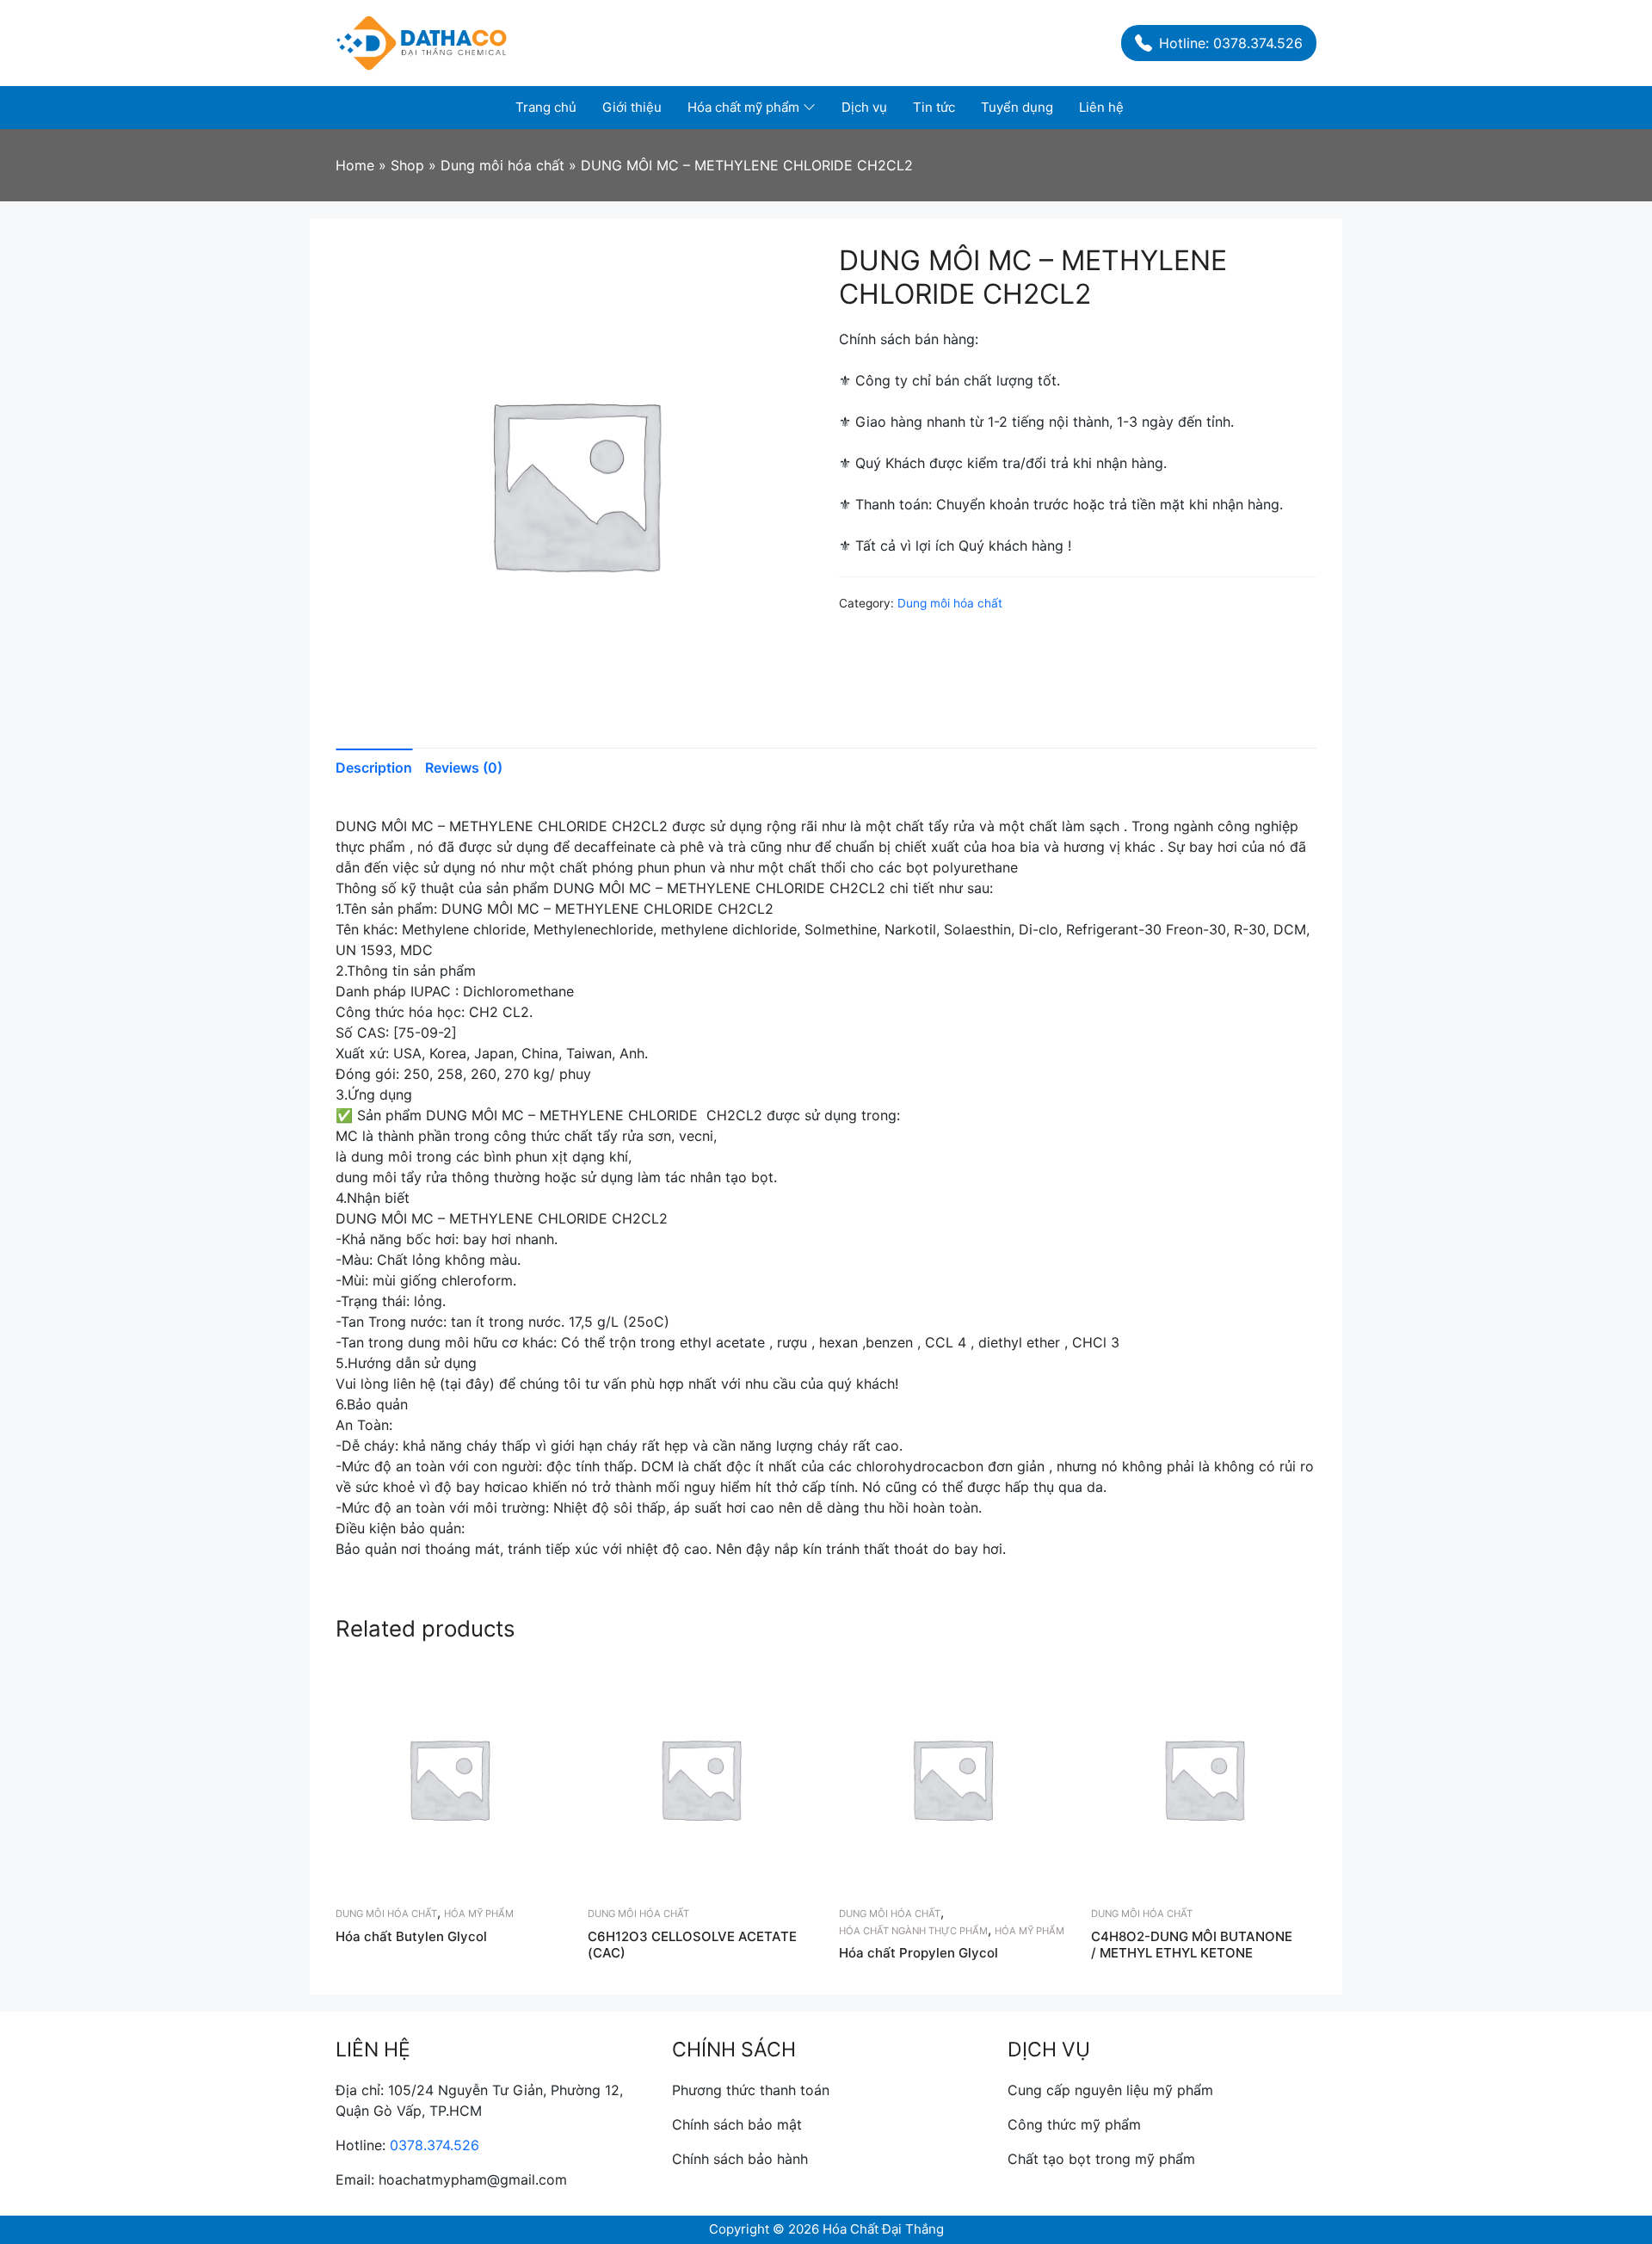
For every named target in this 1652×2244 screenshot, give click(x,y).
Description (374, 768)
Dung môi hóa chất (950, 603)
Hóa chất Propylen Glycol (918, 1953)
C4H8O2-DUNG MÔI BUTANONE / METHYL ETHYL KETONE (1192, 1945)
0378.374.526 (435, 2145)
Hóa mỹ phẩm (479, 1914)
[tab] (380, 768)
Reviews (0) (464, 768)
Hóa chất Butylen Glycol (411, 1936)
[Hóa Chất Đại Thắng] (422, 41)
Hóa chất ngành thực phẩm (913, 1931)
